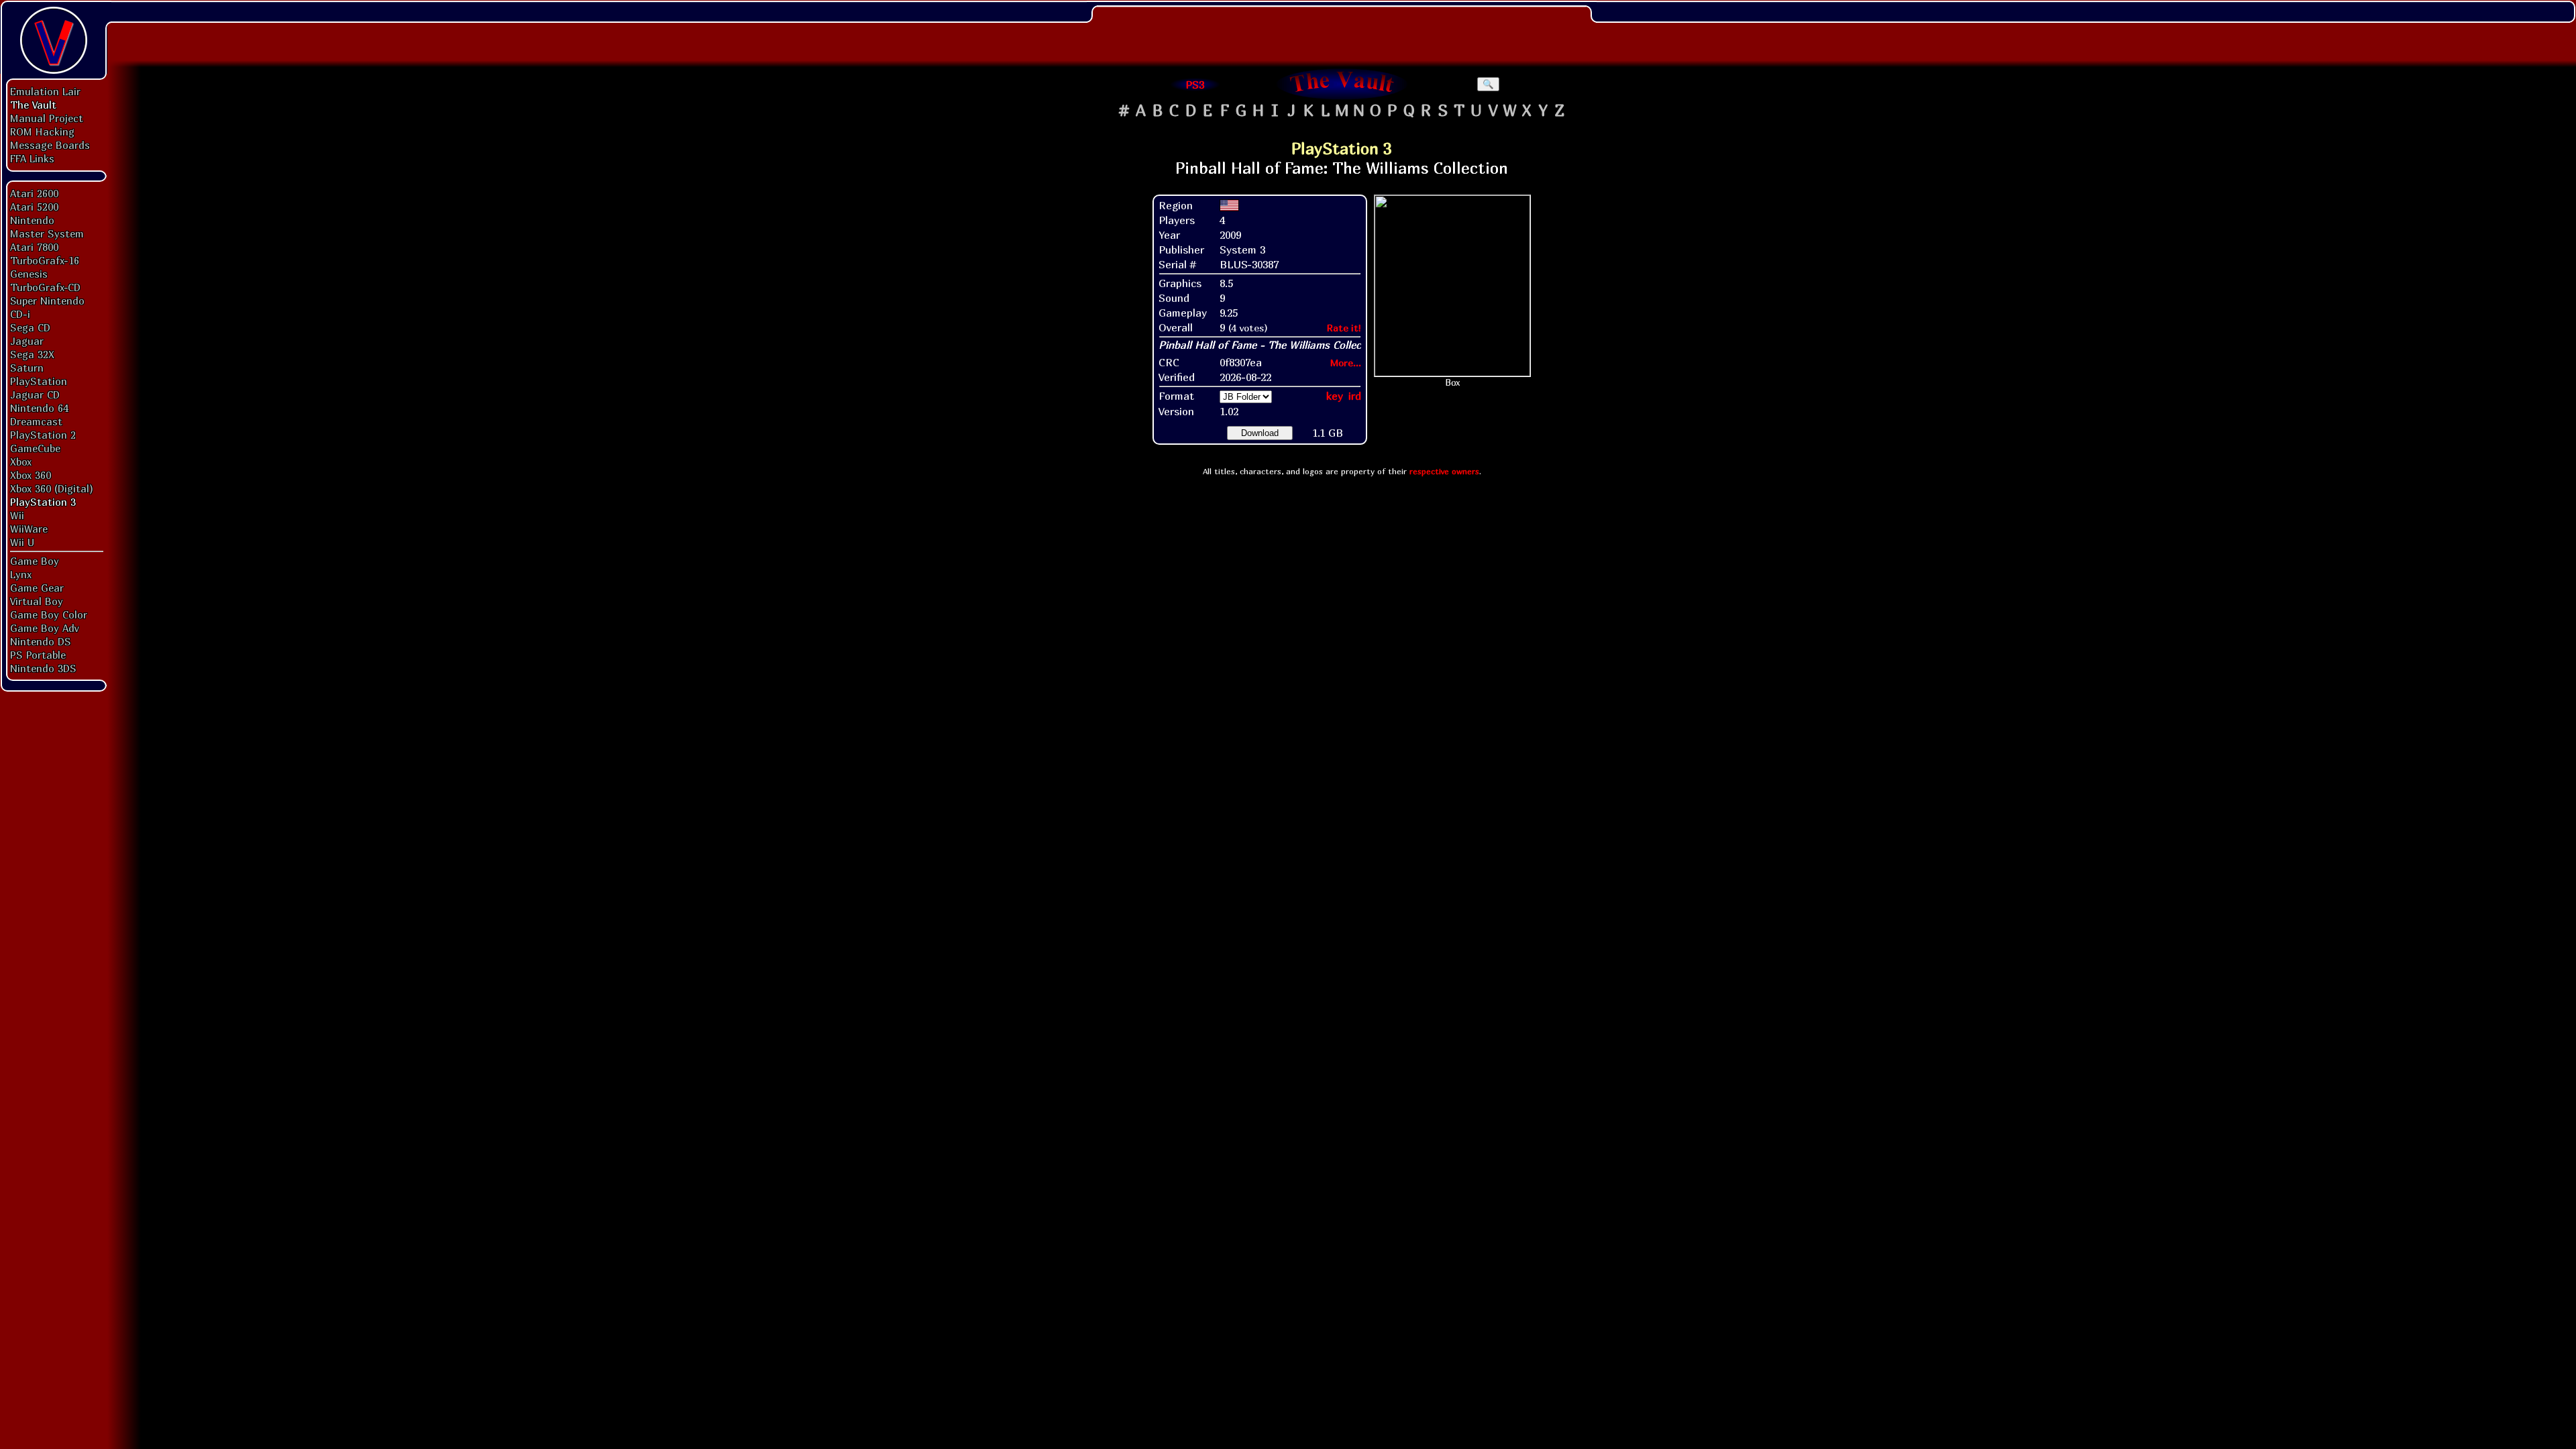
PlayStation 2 (43, 435)
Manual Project (47, 118)
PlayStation (39, 381)
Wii (17, 515)
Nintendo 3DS (43, 668)
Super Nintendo (47, 301)
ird (1355, 396)
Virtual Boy (37, 601)
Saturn (27, 368)
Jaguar (27, 341)
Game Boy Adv (44, 628)
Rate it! (1344, 328)
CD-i (20, 314)
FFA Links (32, 158)
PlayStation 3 (43, 502)
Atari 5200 (34, 207)
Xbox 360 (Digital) (52, 488)
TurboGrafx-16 (45, 260)
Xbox (21, 462)
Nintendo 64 (39, 408)
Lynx (21, 574)
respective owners (1444, 471)
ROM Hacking (42, 131)
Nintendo (32, 220)
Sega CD (30, 327)
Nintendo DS (41, 641)
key (1335, 396)
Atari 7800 (34, 247)
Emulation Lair (45, 91)
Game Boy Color (49, 614)
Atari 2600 (34, 193)
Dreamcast (36, 421)
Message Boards (50, 145)
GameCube (35, 448)
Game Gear (37, 588)
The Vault (33, 105)
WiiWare (29, 529)
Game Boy (35, 561)
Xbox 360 (31, 475)
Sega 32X (32, 354)
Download (1260, 433)
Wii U (22, 542)
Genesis (29, 274)
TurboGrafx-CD (45, 287)
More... (1346, 363)
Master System (47, 233)
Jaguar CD (35, 394)
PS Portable (38, 655)
